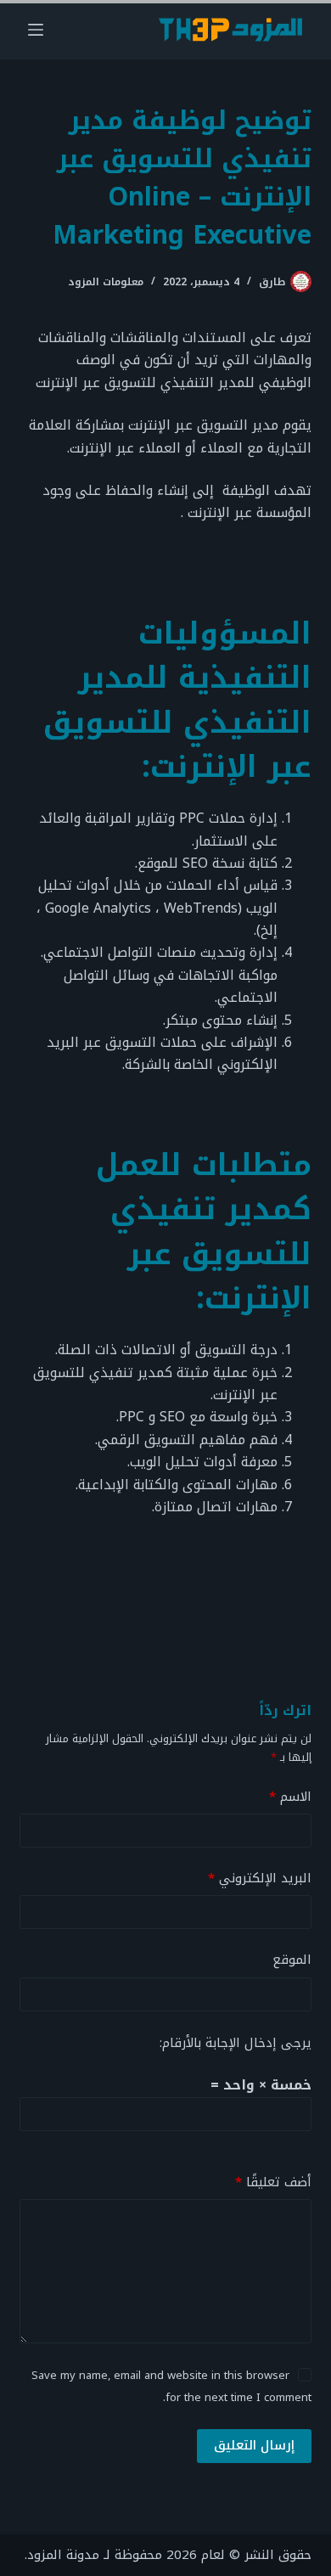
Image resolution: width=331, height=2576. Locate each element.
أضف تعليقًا (273, 2182)
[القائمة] (36, 30)
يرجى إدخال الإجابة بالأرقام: (236, 2043)
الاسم (290, 1797)
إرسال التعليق (254, 2445)
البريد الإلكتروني (259, 1879)
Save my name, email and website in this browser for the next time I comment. (171, 2386)
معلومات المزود (106, 282)
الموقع (292, 1960)
